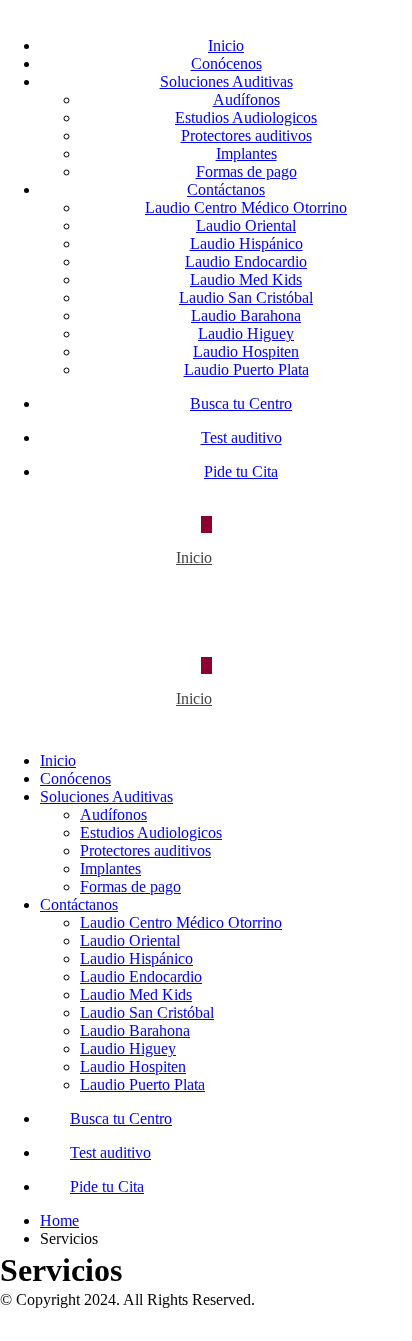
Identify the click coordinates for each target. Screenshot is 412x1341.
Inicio (226, 45)
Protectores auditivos (246, 135)
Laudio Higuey (246, 333)
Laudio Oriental (246, 225)
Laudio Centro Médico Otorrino (246, 207)
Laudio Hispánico (246, 243)
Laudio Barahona (246, 315)
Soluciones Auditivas (226, 81)
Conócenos (226, 63)
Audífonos (246, 99)
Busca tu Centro (241, 403)
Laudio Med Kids (246, 279)
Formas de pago (246, 171)
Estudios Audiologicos (246, 117)
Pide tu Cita (241, 471)
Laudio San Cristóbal (246, 297)
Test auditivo (241, 437)
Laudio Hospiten (246, 351)
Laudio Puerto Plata (246, 369)
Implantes (246, 153)
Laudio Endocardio (246, 261)
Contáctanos (226, 189)
